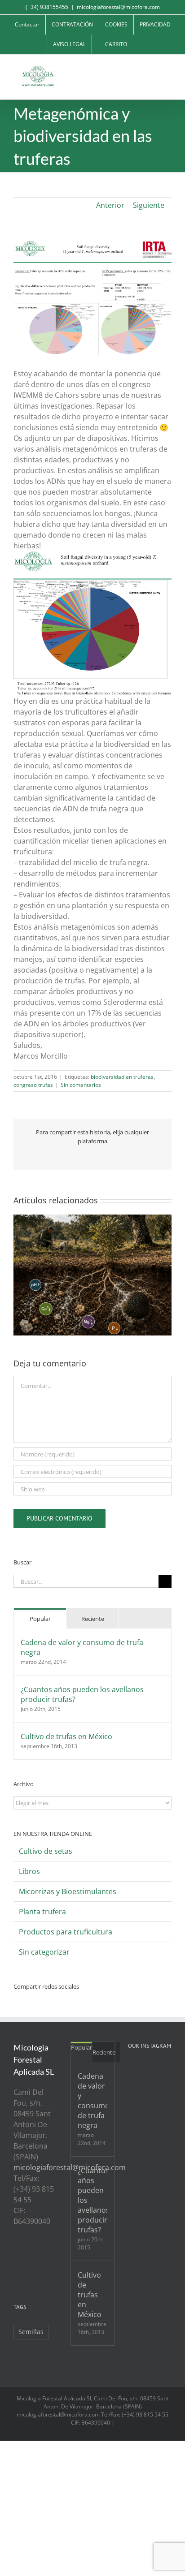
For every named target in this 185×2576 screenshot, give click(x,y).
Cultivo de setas (46, 1851)
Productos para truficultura (66, 1932)
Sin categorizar (44, 1952)
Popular (40, 1619)
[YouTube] (40, 2255)
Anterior (110, 205)
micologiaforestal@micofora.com (118, 7)
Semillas (31, 2332)
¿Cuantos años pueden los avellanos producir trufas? (82, 1694)
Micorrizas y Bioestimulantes (68, 1891)
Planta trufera (42, 1912)
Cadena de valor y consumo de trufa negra (82, 1647)
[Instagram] (53, 2255)
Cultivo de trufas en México (66, 1736)
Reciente (93, 1619)
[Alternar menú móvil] (168, 68)
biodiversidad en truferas (122, 1077)
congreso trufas (33, 1085)
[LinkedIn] (16, 2270)
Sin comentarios (81, 1085)
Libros (29, 1871)
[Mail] (28, 2270)
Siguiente (149, 205)
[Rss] (16, 2255)
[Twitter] (28, 2255)
